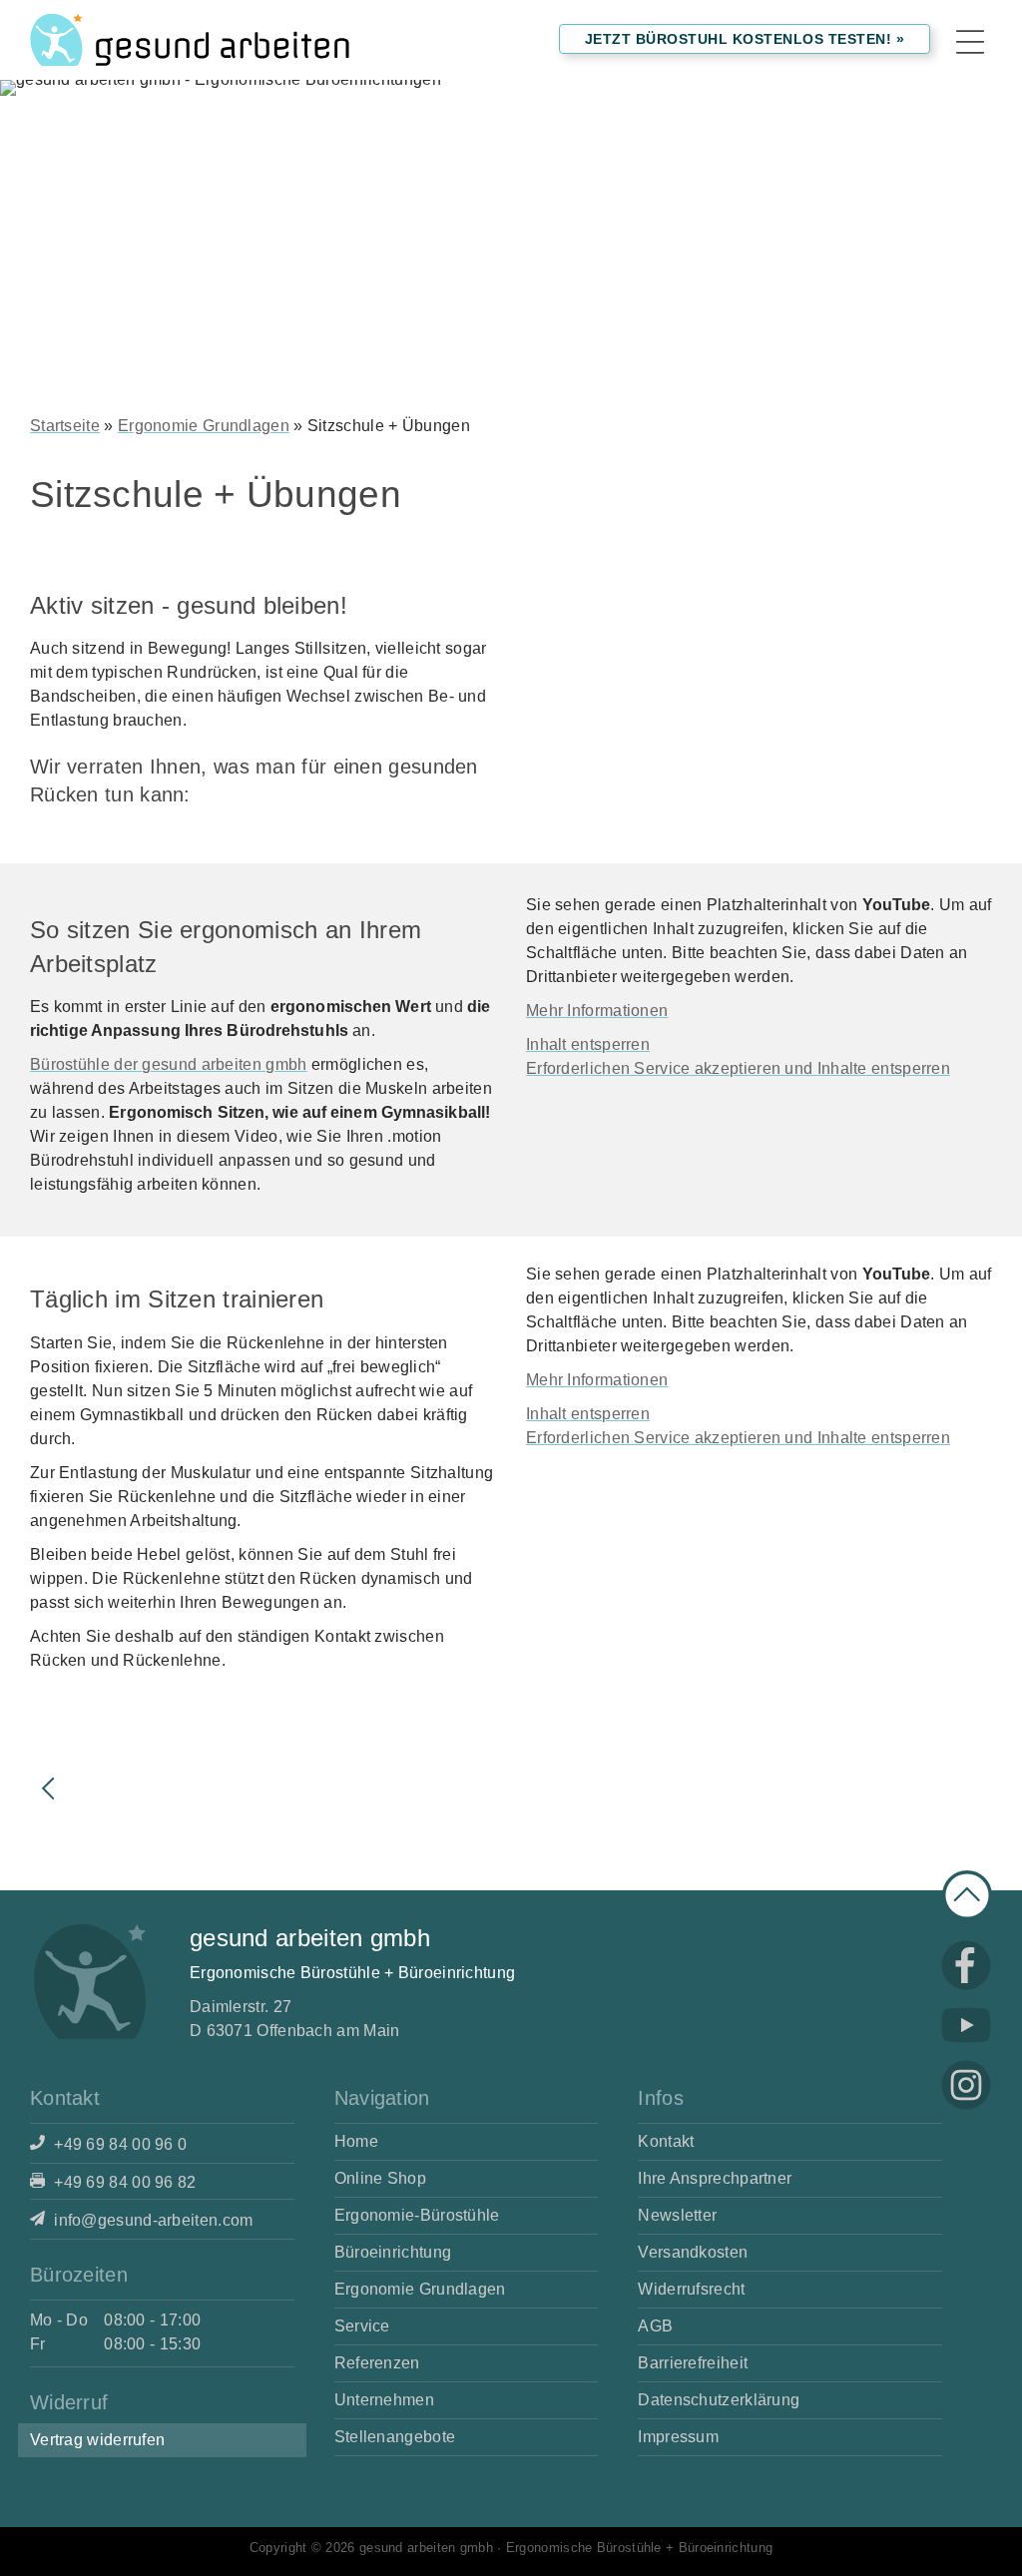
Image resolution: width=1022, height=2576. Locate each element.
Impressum (678, 2437)
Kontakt (666, 2141)
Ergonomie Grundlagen (204, 426)
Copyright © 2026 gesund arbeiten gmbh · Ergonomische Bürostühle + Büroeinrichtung (511, 2548)
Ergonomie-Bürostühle (417, 2215)
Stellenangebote (395, 2437)
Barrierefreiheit (693, 2363)
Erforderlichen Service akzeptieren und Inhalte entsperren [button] (738, 1068)
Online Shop (380, 2178)
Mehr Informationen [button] (597, 1011)
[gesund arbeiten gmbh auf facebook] (966, 1965)
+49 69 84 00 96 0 (118, 2144)
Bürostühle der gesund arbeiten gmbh (169, 1064)
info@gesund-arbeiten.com (152, 2220)
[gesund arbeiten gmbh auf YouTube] (966, 2025)
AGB (655, 2326)
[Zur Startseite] (190, 39)
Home (356, 2141)
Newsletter (677, 2215)
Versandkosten (693, 2252)
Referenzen (377, 2363)
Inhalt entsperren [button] (588, 1044)
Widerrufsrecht (691, 2289)
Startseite (65, 426)
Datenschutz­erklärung (719, 2400)
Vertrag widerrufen (97, 2440)
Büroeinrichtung (393, 2252)
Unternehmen (384, 2400)
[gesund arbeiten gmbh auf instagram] (966, 2085)
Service (362, 2326)
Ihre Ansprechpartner (715, 2178)
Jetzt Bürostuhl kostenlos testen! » (745, 39)
